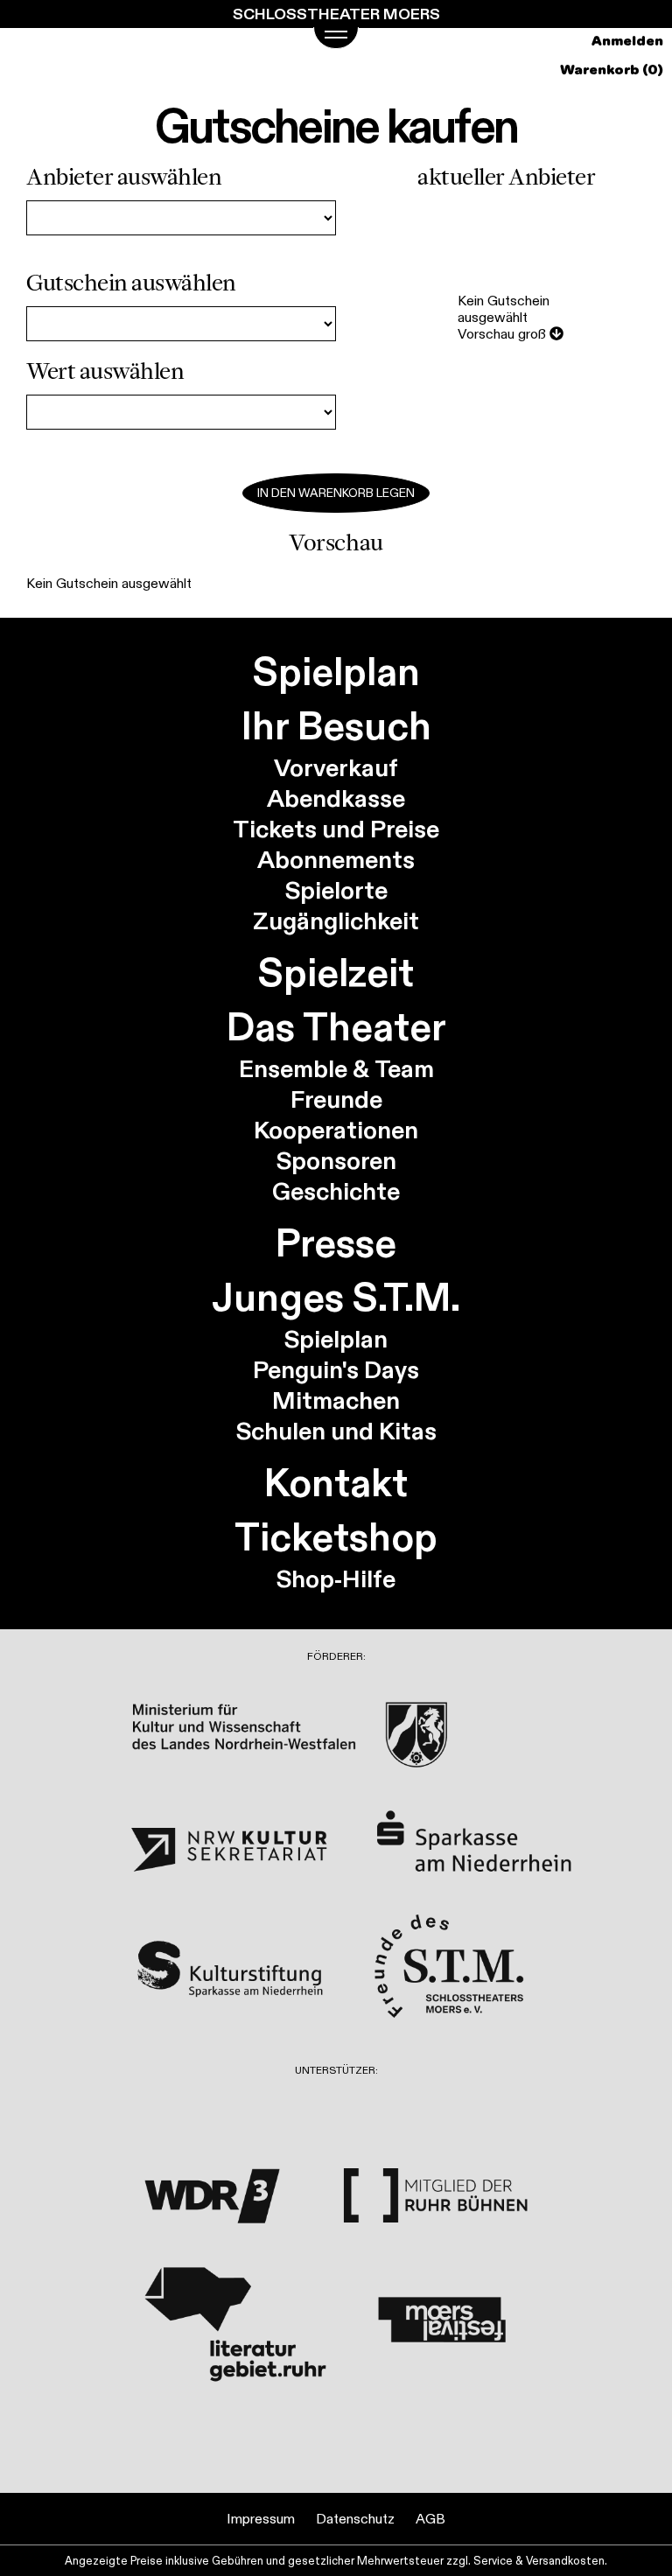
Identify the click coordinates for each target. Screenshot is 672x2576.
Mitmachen (336, 1400)
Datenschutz (355, 2519)
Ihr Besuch (336, 725)
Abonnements (336, 860)
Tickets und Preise (336, 829)
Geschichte (336, 1191)
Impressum (261, 2519)
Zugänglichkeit (336, 921)
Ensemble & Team (336, 1069)
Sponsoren (336, 1161)
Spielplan (336, 671)
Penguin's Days (336, 1370)
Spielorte (336, 890)
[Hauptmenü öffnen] (336, 38)
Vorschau (502, 334)
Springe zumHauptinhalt (15, 15)
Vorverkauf (336, 768)
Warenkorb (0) (612, 70)
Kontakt (336, 1482)
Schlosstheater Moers (336, 14)
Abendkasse (336, 798)
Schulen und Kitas (336, 1431)
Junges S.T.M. (336, 1297)
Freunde (336, 1099)
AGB (430, 2519)
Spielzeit (336, 972)
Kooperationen (336, 1130)
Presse (336, 1242)
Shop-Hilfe (336, 1579)
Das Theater (336, 1026)
